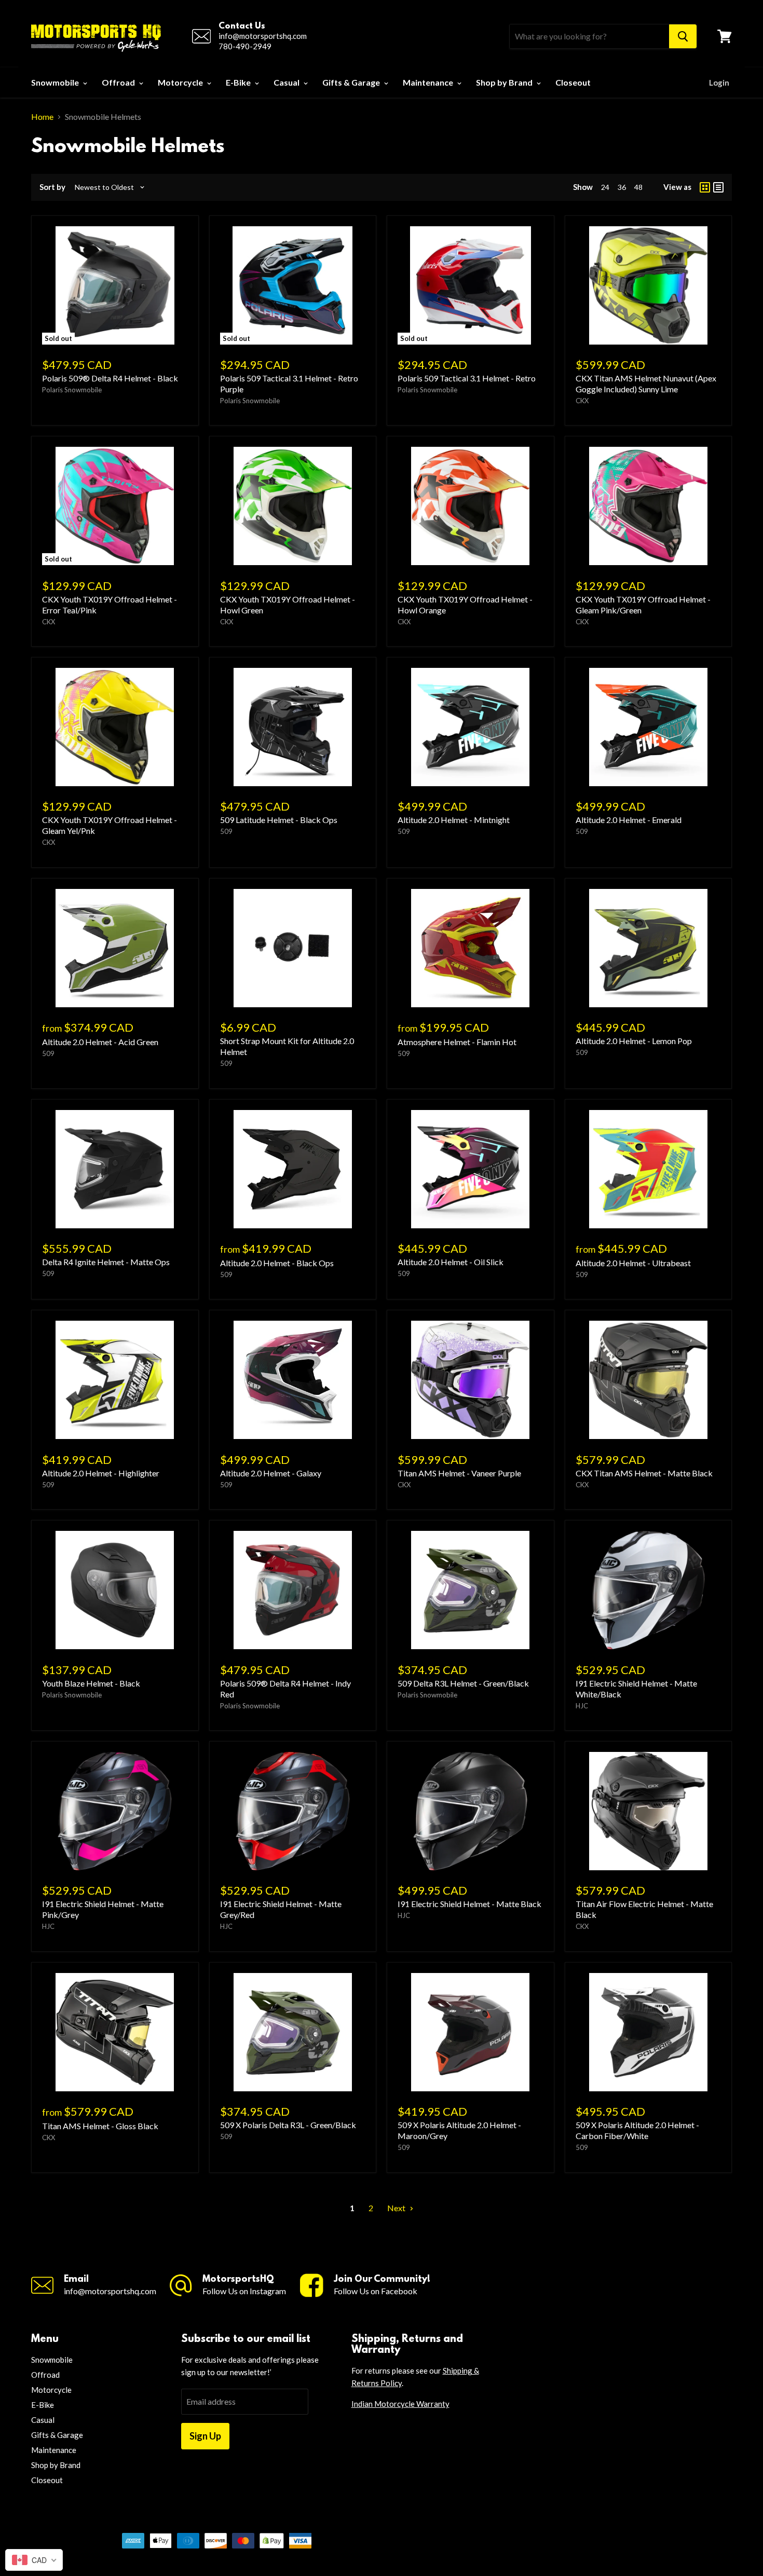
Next (397, 2208)
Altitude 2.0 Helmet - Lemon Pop (634, 1041)
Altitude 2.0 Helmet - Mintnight (454, 820)
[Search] (683, 36)
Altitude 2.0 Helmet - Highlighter (101, 1473)
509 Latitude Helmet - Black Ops (279, 820)
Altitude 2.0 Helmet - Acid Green (100, 1042)
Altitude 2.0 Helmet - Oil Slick (451, 1262)
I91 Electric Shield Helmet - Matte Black (469, 1904)
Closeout (573, 82)
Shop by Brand (505, 82)
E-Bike (239, 82)
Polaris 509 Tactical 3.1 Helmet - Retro (467, 378)
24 (605, 187)
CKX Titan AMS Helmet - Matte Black (644, 1473)
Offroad (119, 82)
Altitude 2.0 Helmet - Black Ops (277, 1263)
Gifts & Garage (352, 82)
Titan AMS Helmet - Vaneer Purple (459, 1473)
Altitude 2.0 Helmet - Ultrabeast (633, 1263)
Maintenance (429, 82)
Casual (287, 82)
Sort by (52, 187)
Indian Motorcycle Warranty (400, 2404)
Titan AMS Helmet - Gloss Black (100, 2126)
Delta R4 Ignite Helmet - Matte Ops (106, 1262)
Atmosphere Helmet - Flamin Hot (457, 1042)
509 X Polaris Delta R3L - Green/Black (288, 2125)
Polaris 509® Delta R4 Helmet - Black (110, 378)
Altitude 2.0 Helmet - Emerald (629, 820)
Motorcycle (181, 82)
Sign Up (205, 2436)
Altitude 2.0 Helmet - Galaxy (271, 1473)
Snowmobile (56, 82)
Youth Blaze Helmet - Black (91, 1683)
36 (622, 187)
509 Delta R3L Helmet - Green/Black (463, 1683)
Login (719, 83)
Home (42, 117)
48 (638, 187)
